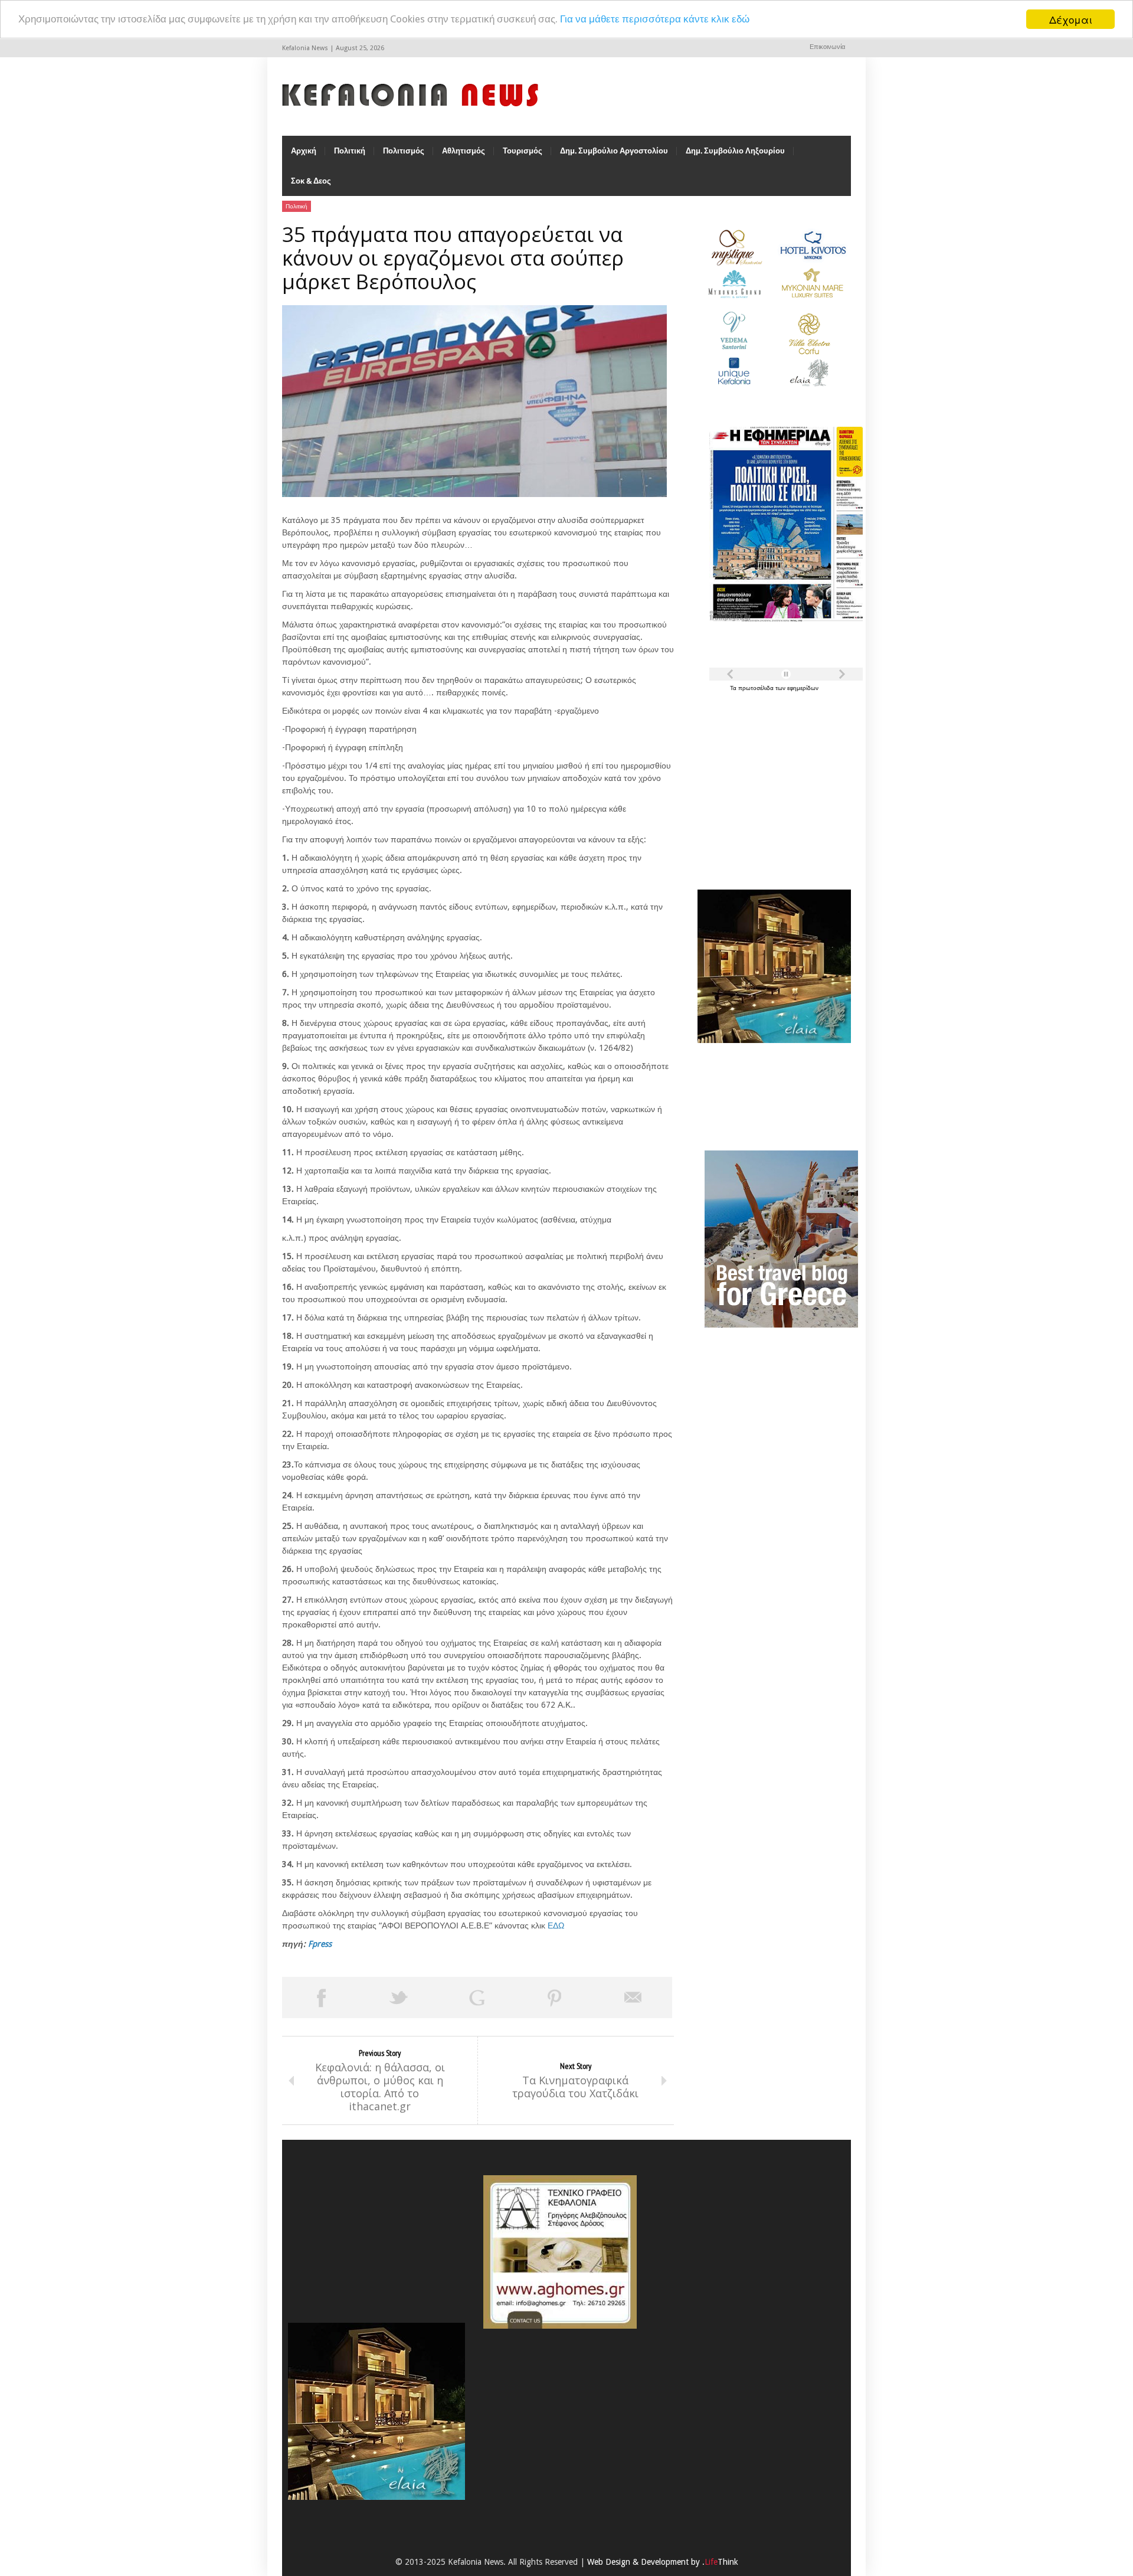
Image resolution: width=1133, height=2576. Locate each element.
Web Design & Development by (663, 2562)
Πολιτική (350, 151)
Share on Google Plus (477, 1998)
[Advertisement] (771, 784)
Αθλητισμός (464, 151)
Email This (633, 1998)
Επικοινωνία (827, 47)
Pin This (555, 1998)
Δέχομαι (1071, 19)
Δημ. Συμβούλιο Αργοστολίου (614, 151)
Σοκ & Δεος (311, 181)
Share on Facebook (321, 1998)
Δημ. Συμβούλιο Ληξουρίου (735, 151)
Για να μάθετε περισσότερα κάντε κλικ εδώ (655, 19)
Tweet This (399, 1998)
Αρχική (304, 151)
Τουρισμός (523, 151)
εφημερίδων (803, 688)
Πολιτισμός (404, 151)
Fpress (320, 1944)
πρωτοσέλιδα (757, 688)
